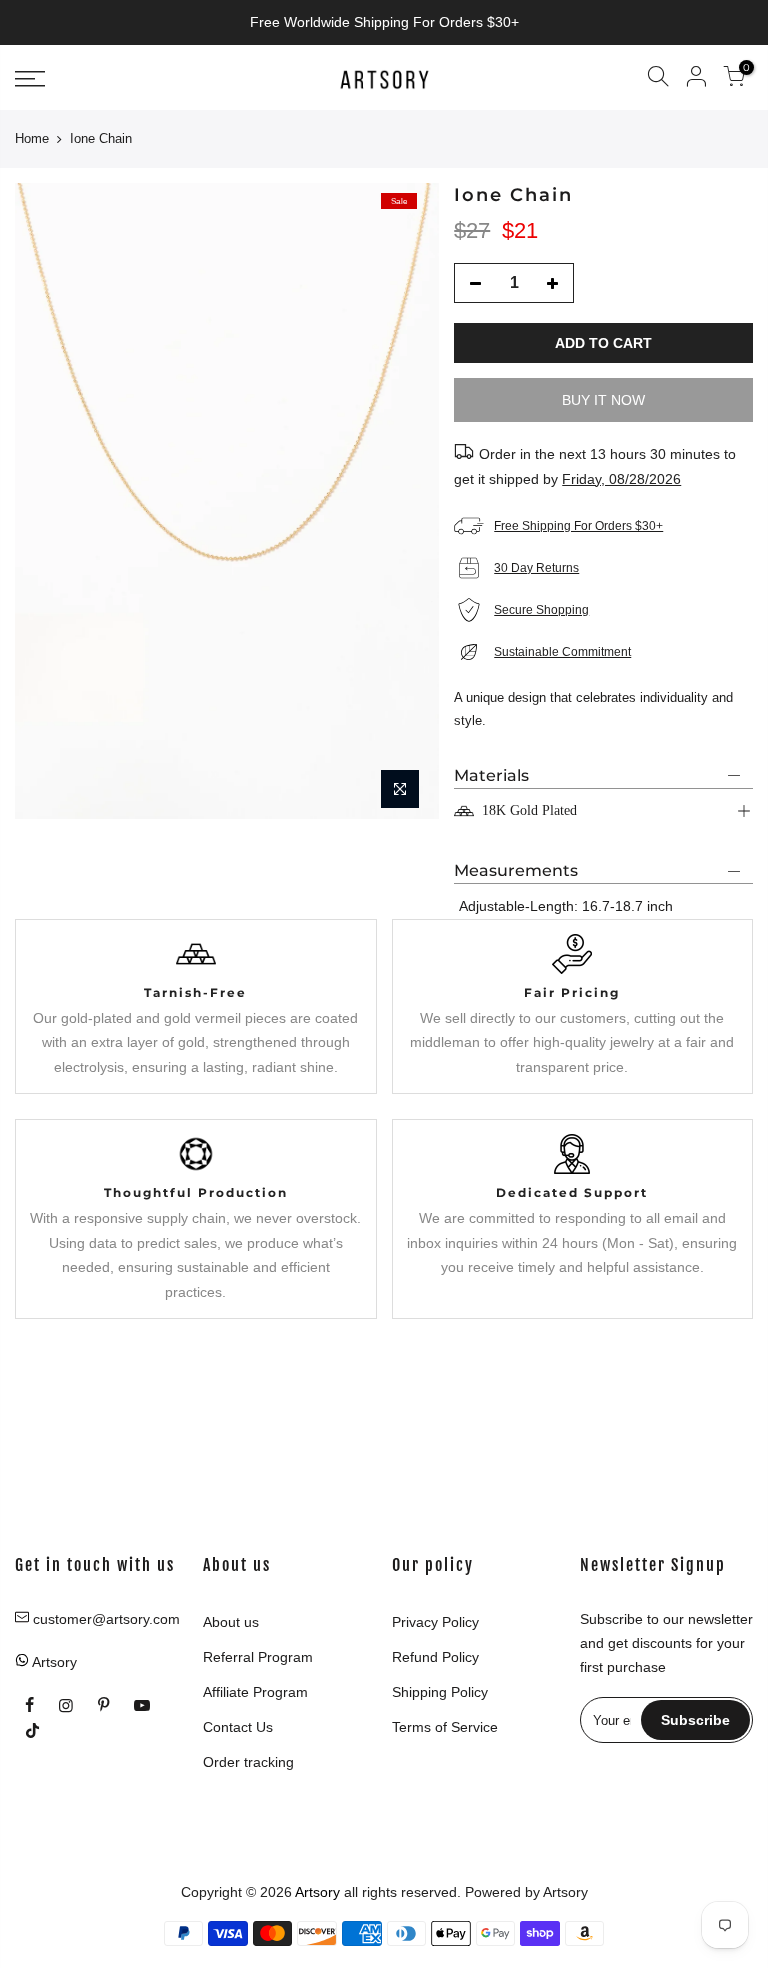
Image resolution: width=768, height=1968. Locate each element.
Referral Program (258, 1657)
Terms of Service (445, 1727)
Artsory (565, 1892)
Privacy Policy (435, 1622)
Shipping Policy (440, 1692)
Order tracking (248, 1762)
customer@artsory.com (106, 1619)
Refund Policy (435, 1657)
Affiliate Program (255, 1692)
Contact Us (238, 1727)
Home (32, 138)
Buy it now (603, 400)
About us (231, 1622)
